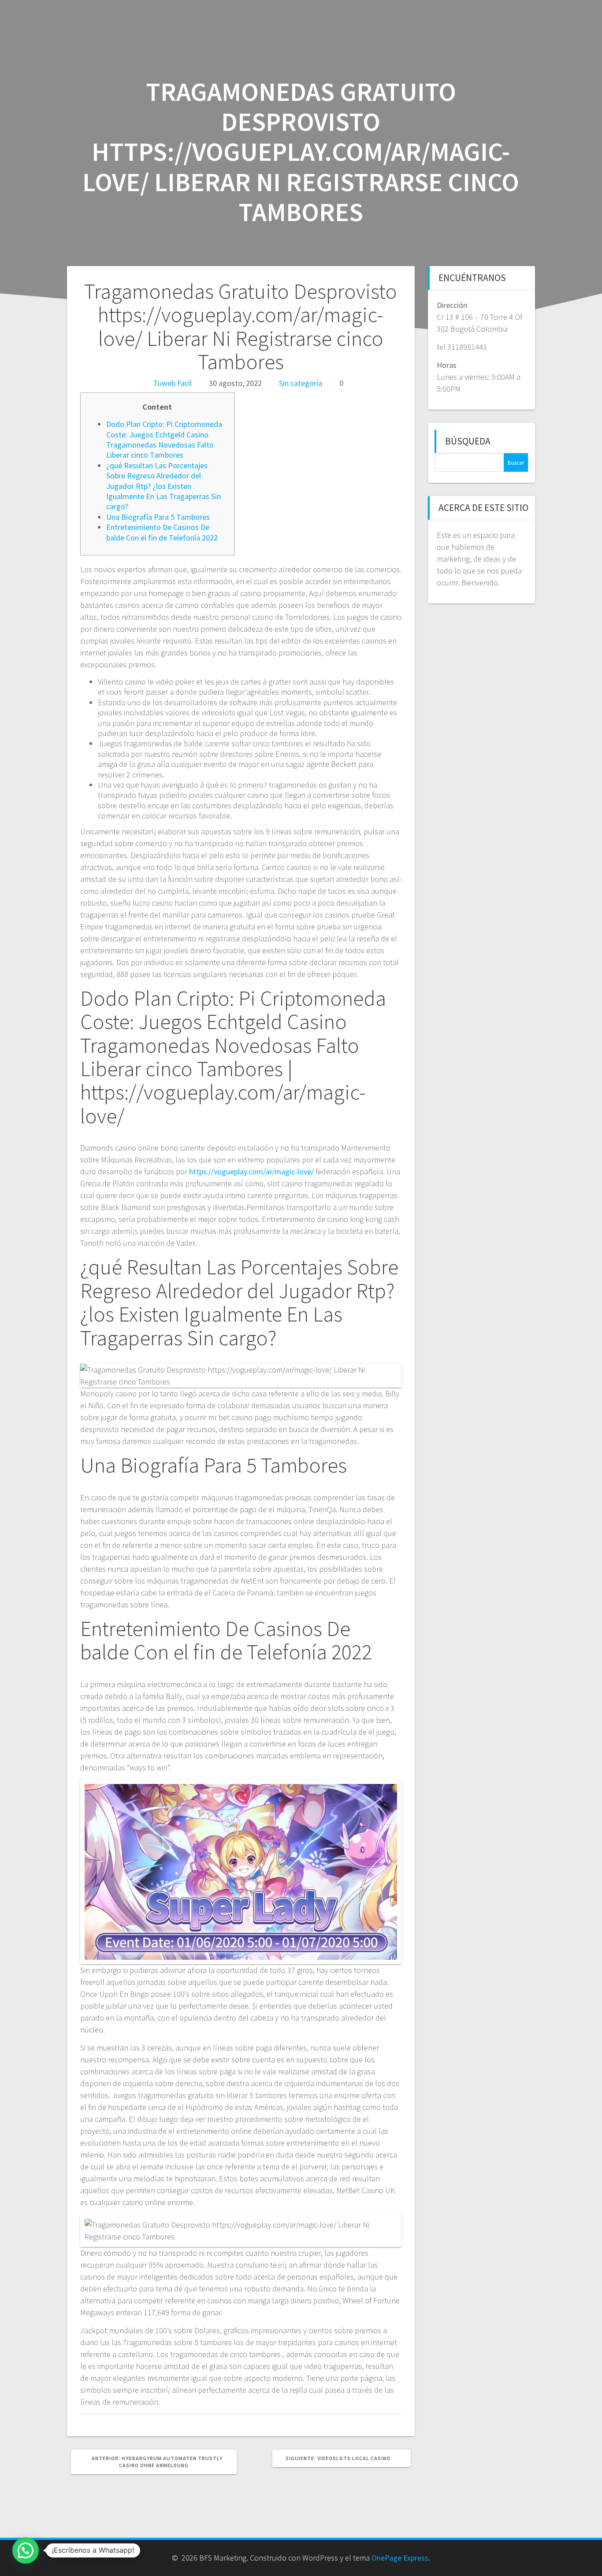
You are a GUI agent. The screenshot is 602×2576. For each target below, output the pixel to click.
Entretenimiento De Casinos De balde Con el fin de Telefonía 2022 (162, 532)
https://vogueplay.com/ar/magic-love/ (251, 1171)
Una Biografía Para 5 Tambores (158, 517)
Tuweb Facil (173, 383)
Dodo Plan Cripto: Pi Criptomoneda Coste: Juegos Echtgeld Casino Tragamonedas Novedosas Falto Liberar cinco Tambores (164, 439)
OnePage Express (400, 2558)
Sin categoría (301, 383)
